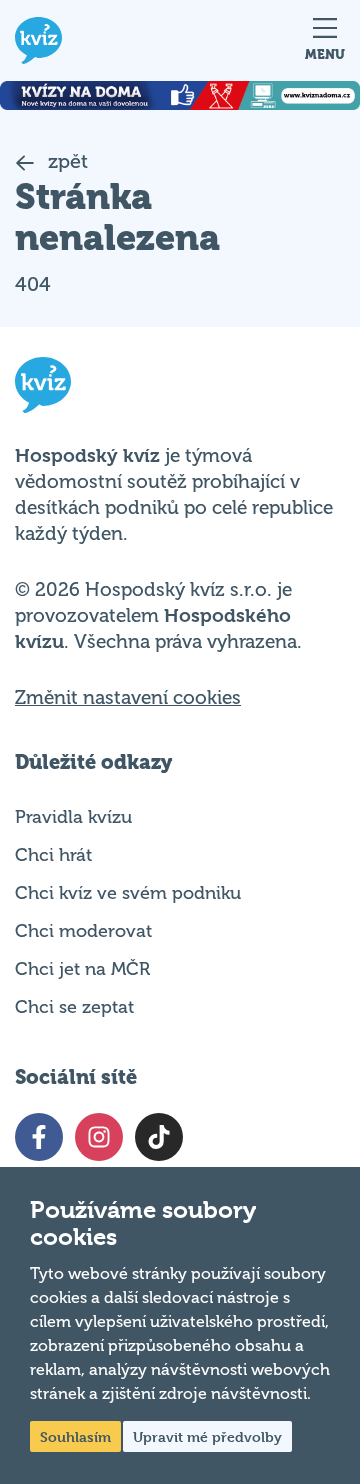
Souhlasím (75, 1436)
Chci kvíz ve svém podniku (128, 893)
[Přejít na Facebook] (39, 1137)
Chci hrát (53, 855)
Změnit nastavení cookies (128, 698)
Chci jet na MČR (82, 969)
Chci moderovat (83, 931)
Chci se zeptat (74, 1007)
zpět (65, 161)
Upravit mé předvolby (207, 1436)
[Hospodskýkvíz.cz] (38, 40)
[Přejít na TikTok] (159, 1137)
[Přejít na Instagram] (99, 1137)
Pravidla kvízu (73, 817)
